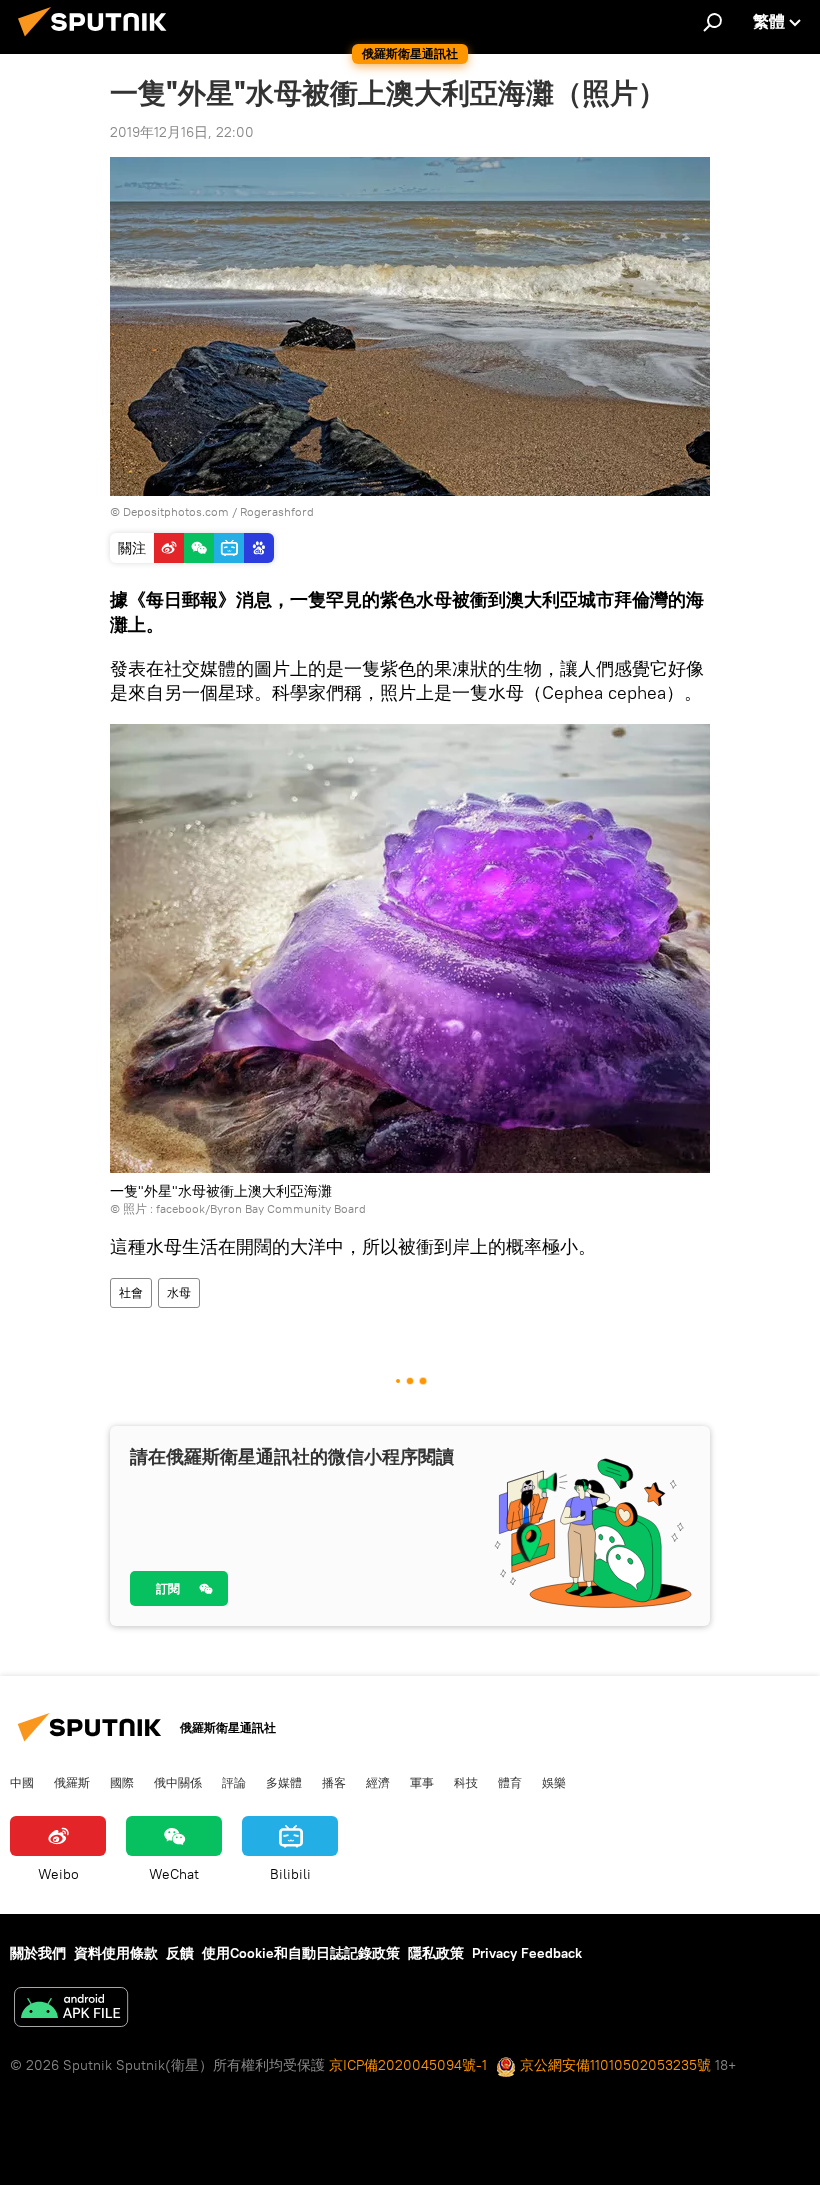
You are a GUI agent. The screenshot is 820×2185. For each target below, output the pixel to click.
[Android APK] (71, 2009)
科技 (466, 1782)
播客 (334, 1782)
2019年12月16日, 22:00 (182, 132)
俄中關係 (178, 1782)
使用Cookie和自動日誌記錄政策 (301, 1953)
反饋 (180, 1953)
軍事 (422, 1782)
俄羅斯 (72, 1782)
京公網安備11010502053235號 (613, 2065)
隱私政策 (436, 1953)
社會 (131, 1292)
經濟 (378, 1782)
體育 (510, 1782)
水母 (179, 1292)
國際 (122, 1782)
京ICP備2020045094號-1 (408, 2065)
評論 (234, 1782)
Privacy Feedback (527, 1953)
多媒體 (284, 1782)
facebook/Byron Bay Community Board (261, 1208)
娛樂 (554, 1782)
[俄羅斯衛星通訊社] (98, 39)
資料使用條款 (116, 1953)
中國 (22, 1782)
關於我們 (38, 1953)
